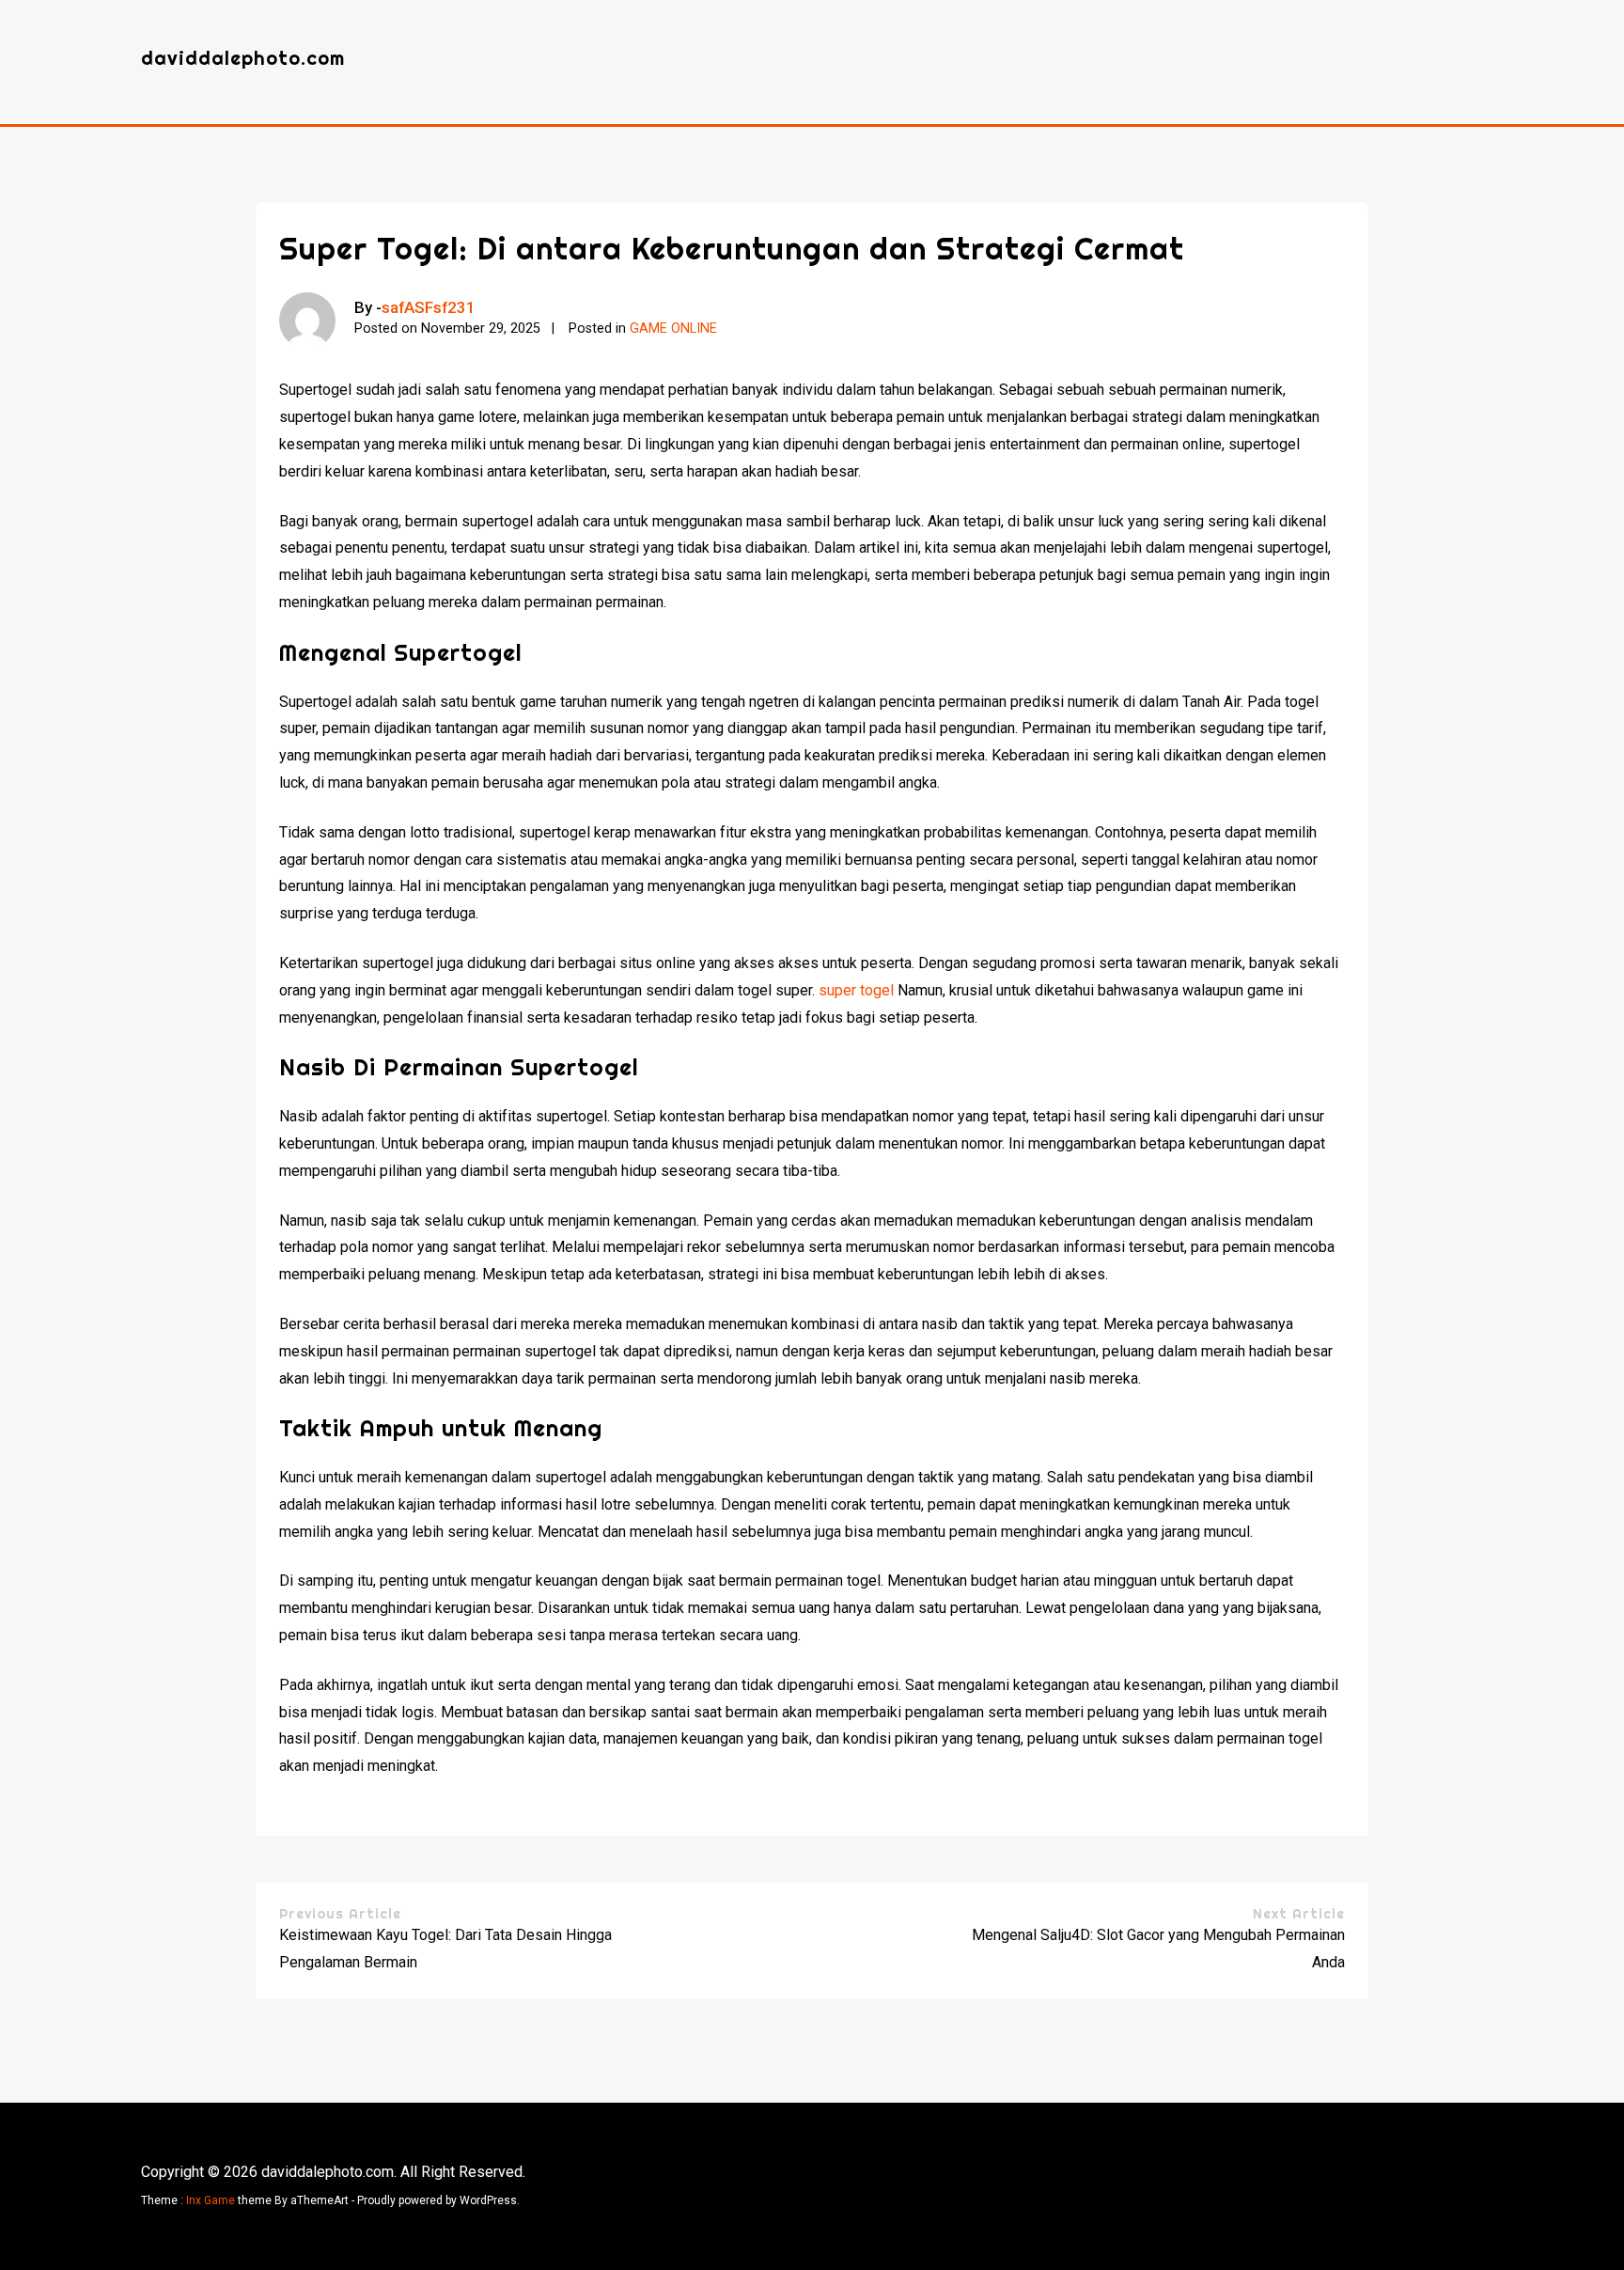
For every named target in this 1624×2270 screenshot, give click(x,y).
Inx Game (211, 2200)
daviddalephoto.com (243, 58)
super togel (856, 990)
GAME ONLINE (673, 329)
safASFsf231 (429, 307)
